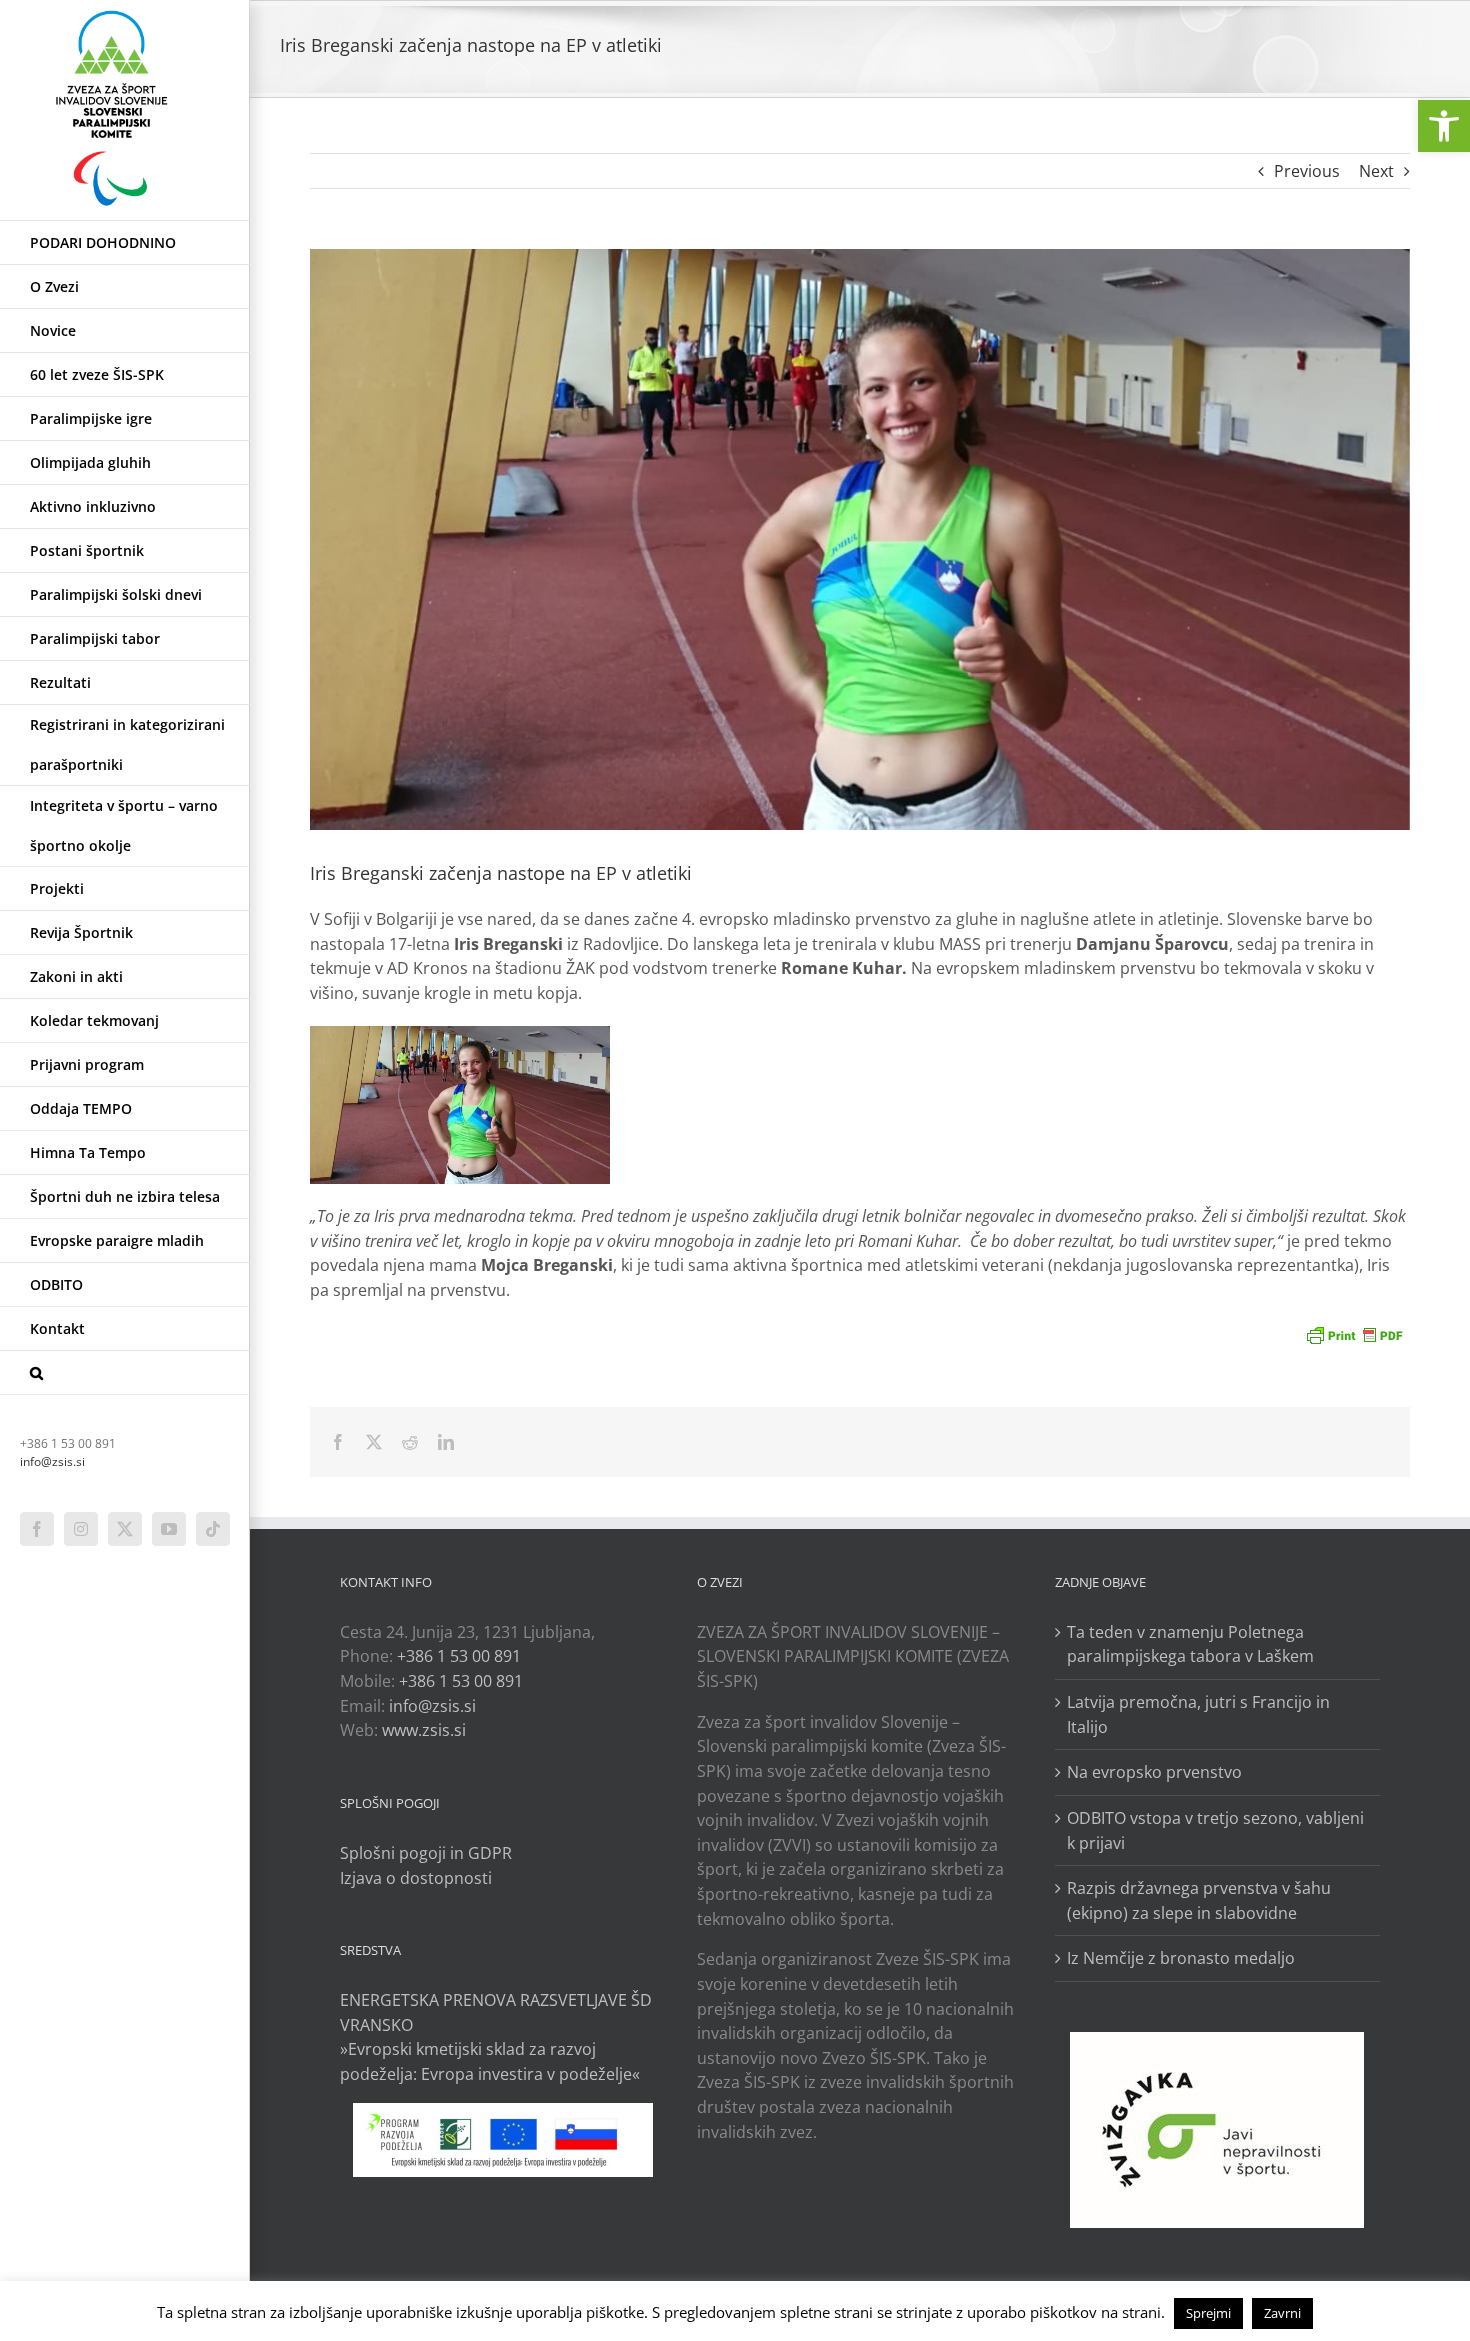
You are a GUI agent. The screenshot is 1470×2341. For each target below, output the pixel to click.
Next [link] (1376, 171)
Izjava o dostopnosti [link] (416, 1878)
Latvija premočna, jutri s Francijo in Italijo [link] (1198, 1714)
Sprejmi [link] (1208, 2313)
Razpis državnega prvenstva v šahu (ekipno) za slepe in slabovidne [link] (1199, 1900)
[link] (1444, 126)
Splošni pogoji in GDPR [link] (426, 1853)
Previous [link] (1307, 171)
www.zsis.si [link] (424, 1730)
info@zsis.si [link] (52, 1461)
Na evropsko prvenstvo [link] (1154, 1772)
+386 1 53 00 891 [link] (459, 1656)
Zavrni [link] (1282, 2313)
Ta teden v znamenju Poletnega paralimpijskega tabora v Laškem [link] (1190, 1644)
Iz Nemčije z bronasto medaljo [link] (1181, 1958)
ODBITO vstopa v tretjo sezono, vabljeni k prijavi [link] (1215, 1830)
